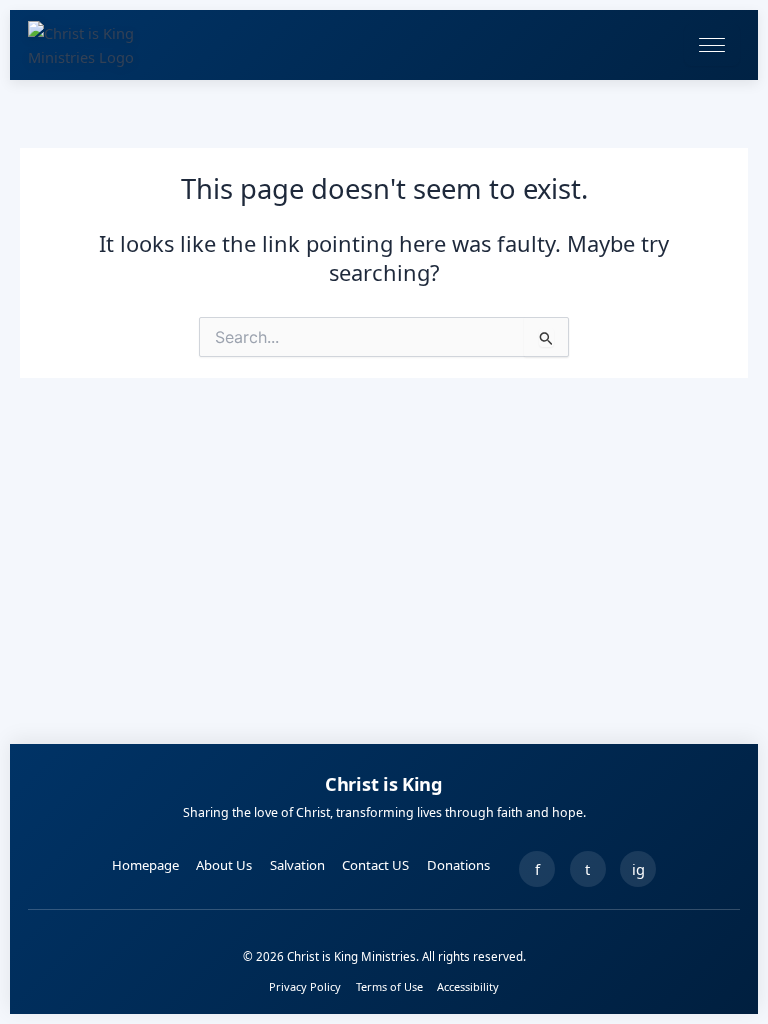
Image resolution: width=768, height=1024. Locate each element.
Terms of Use (389, 986)
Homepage (145, 865)
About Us (224, 865)
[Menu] (712, 45)
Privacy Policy (305, 986)
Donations (458, 865)
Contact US (375, 865)
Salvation (297, 865)
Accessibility (468, 986)
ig (638, 869)
